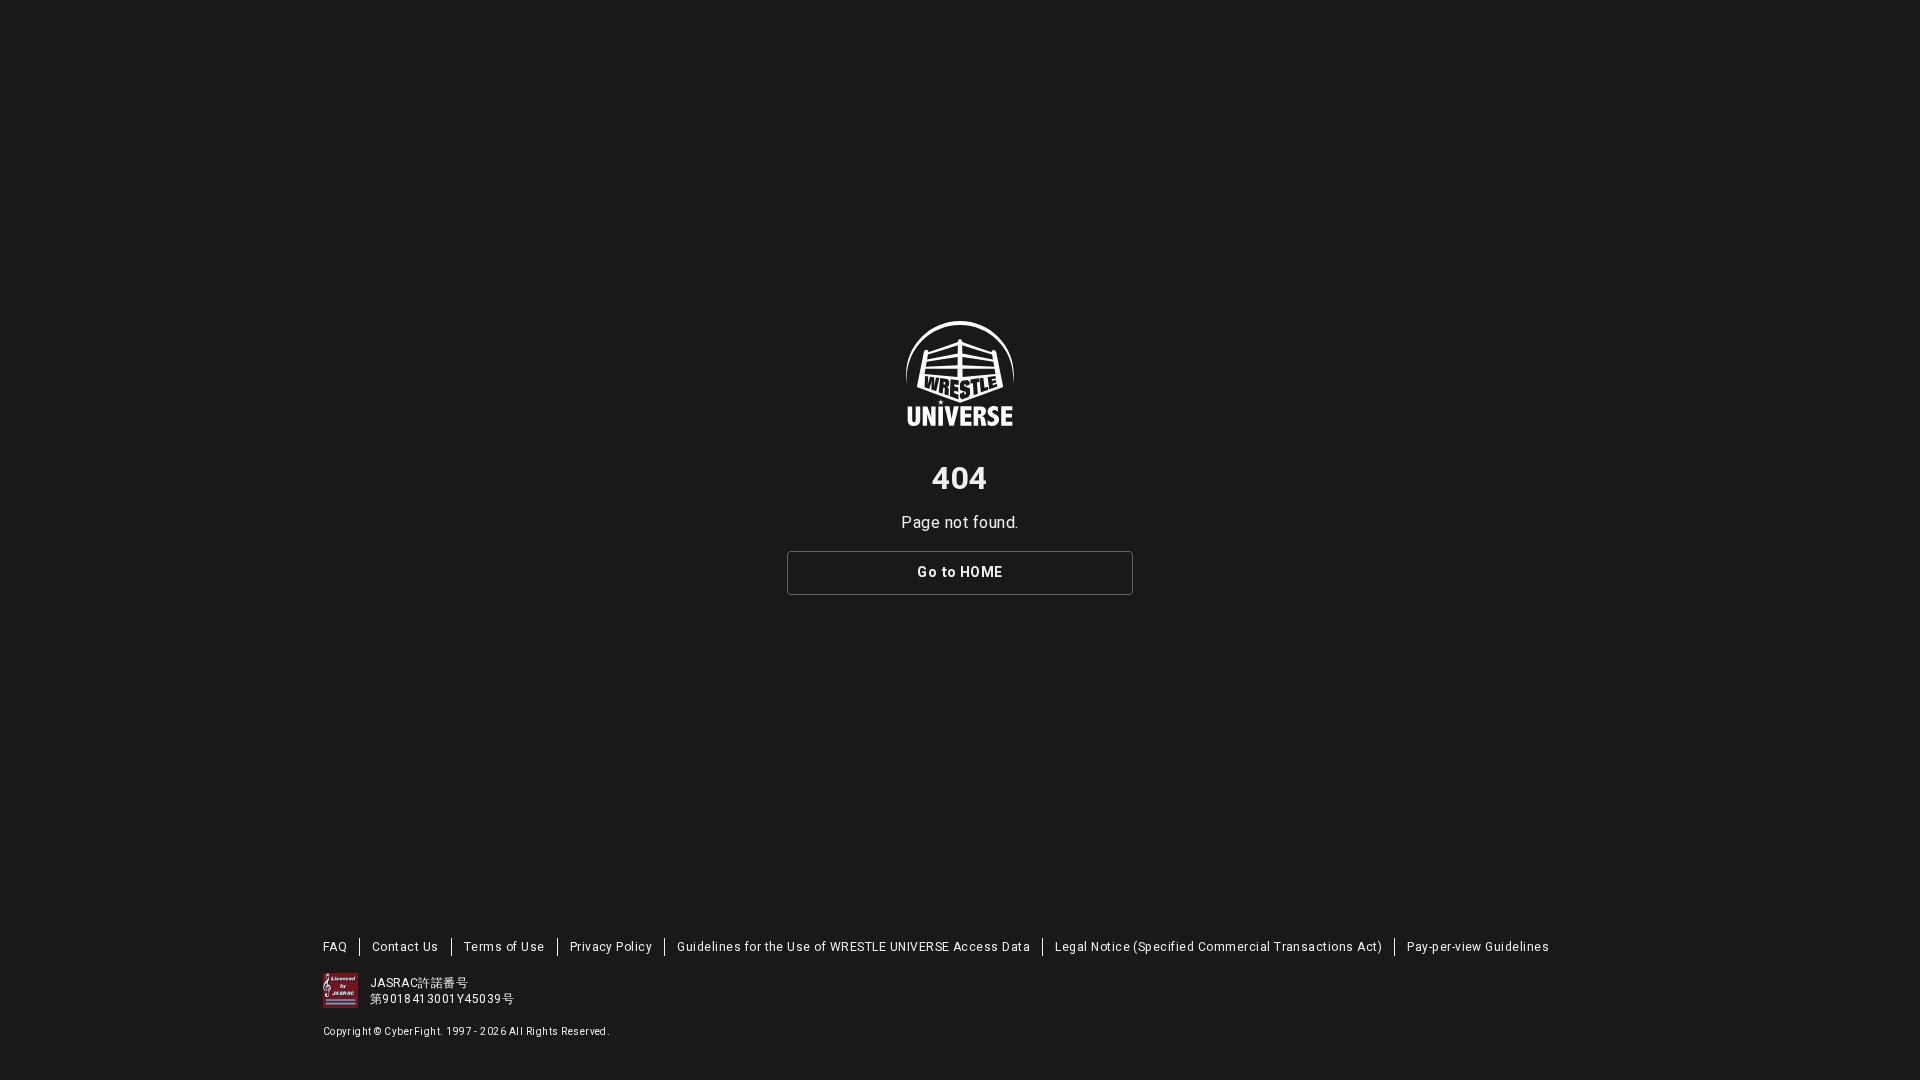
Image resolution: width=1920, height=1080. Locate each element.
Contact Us (405, 947)
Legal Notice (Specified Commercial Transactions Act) (1218, 947)
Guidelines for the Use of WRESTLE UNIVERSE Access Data (853, 947)
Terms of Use (504, 947)
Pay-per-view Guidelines (1478, 947)
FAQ (335, 947)
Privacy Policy (611, 947)
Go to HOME (960, 572)
